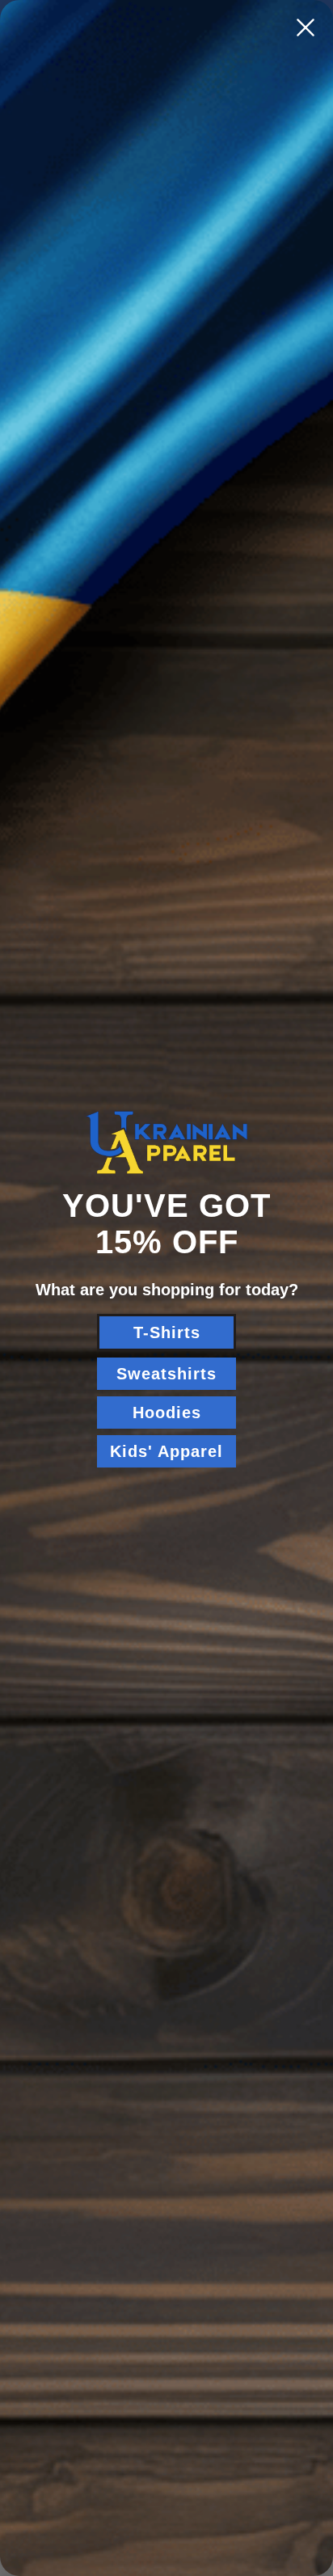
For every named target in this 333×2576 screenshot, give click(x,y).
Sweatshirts (166, 1374)
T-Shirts (167, 1332)
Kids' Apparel (166, 1451)
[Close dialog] (306, 27)
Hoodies (167, 1413)
